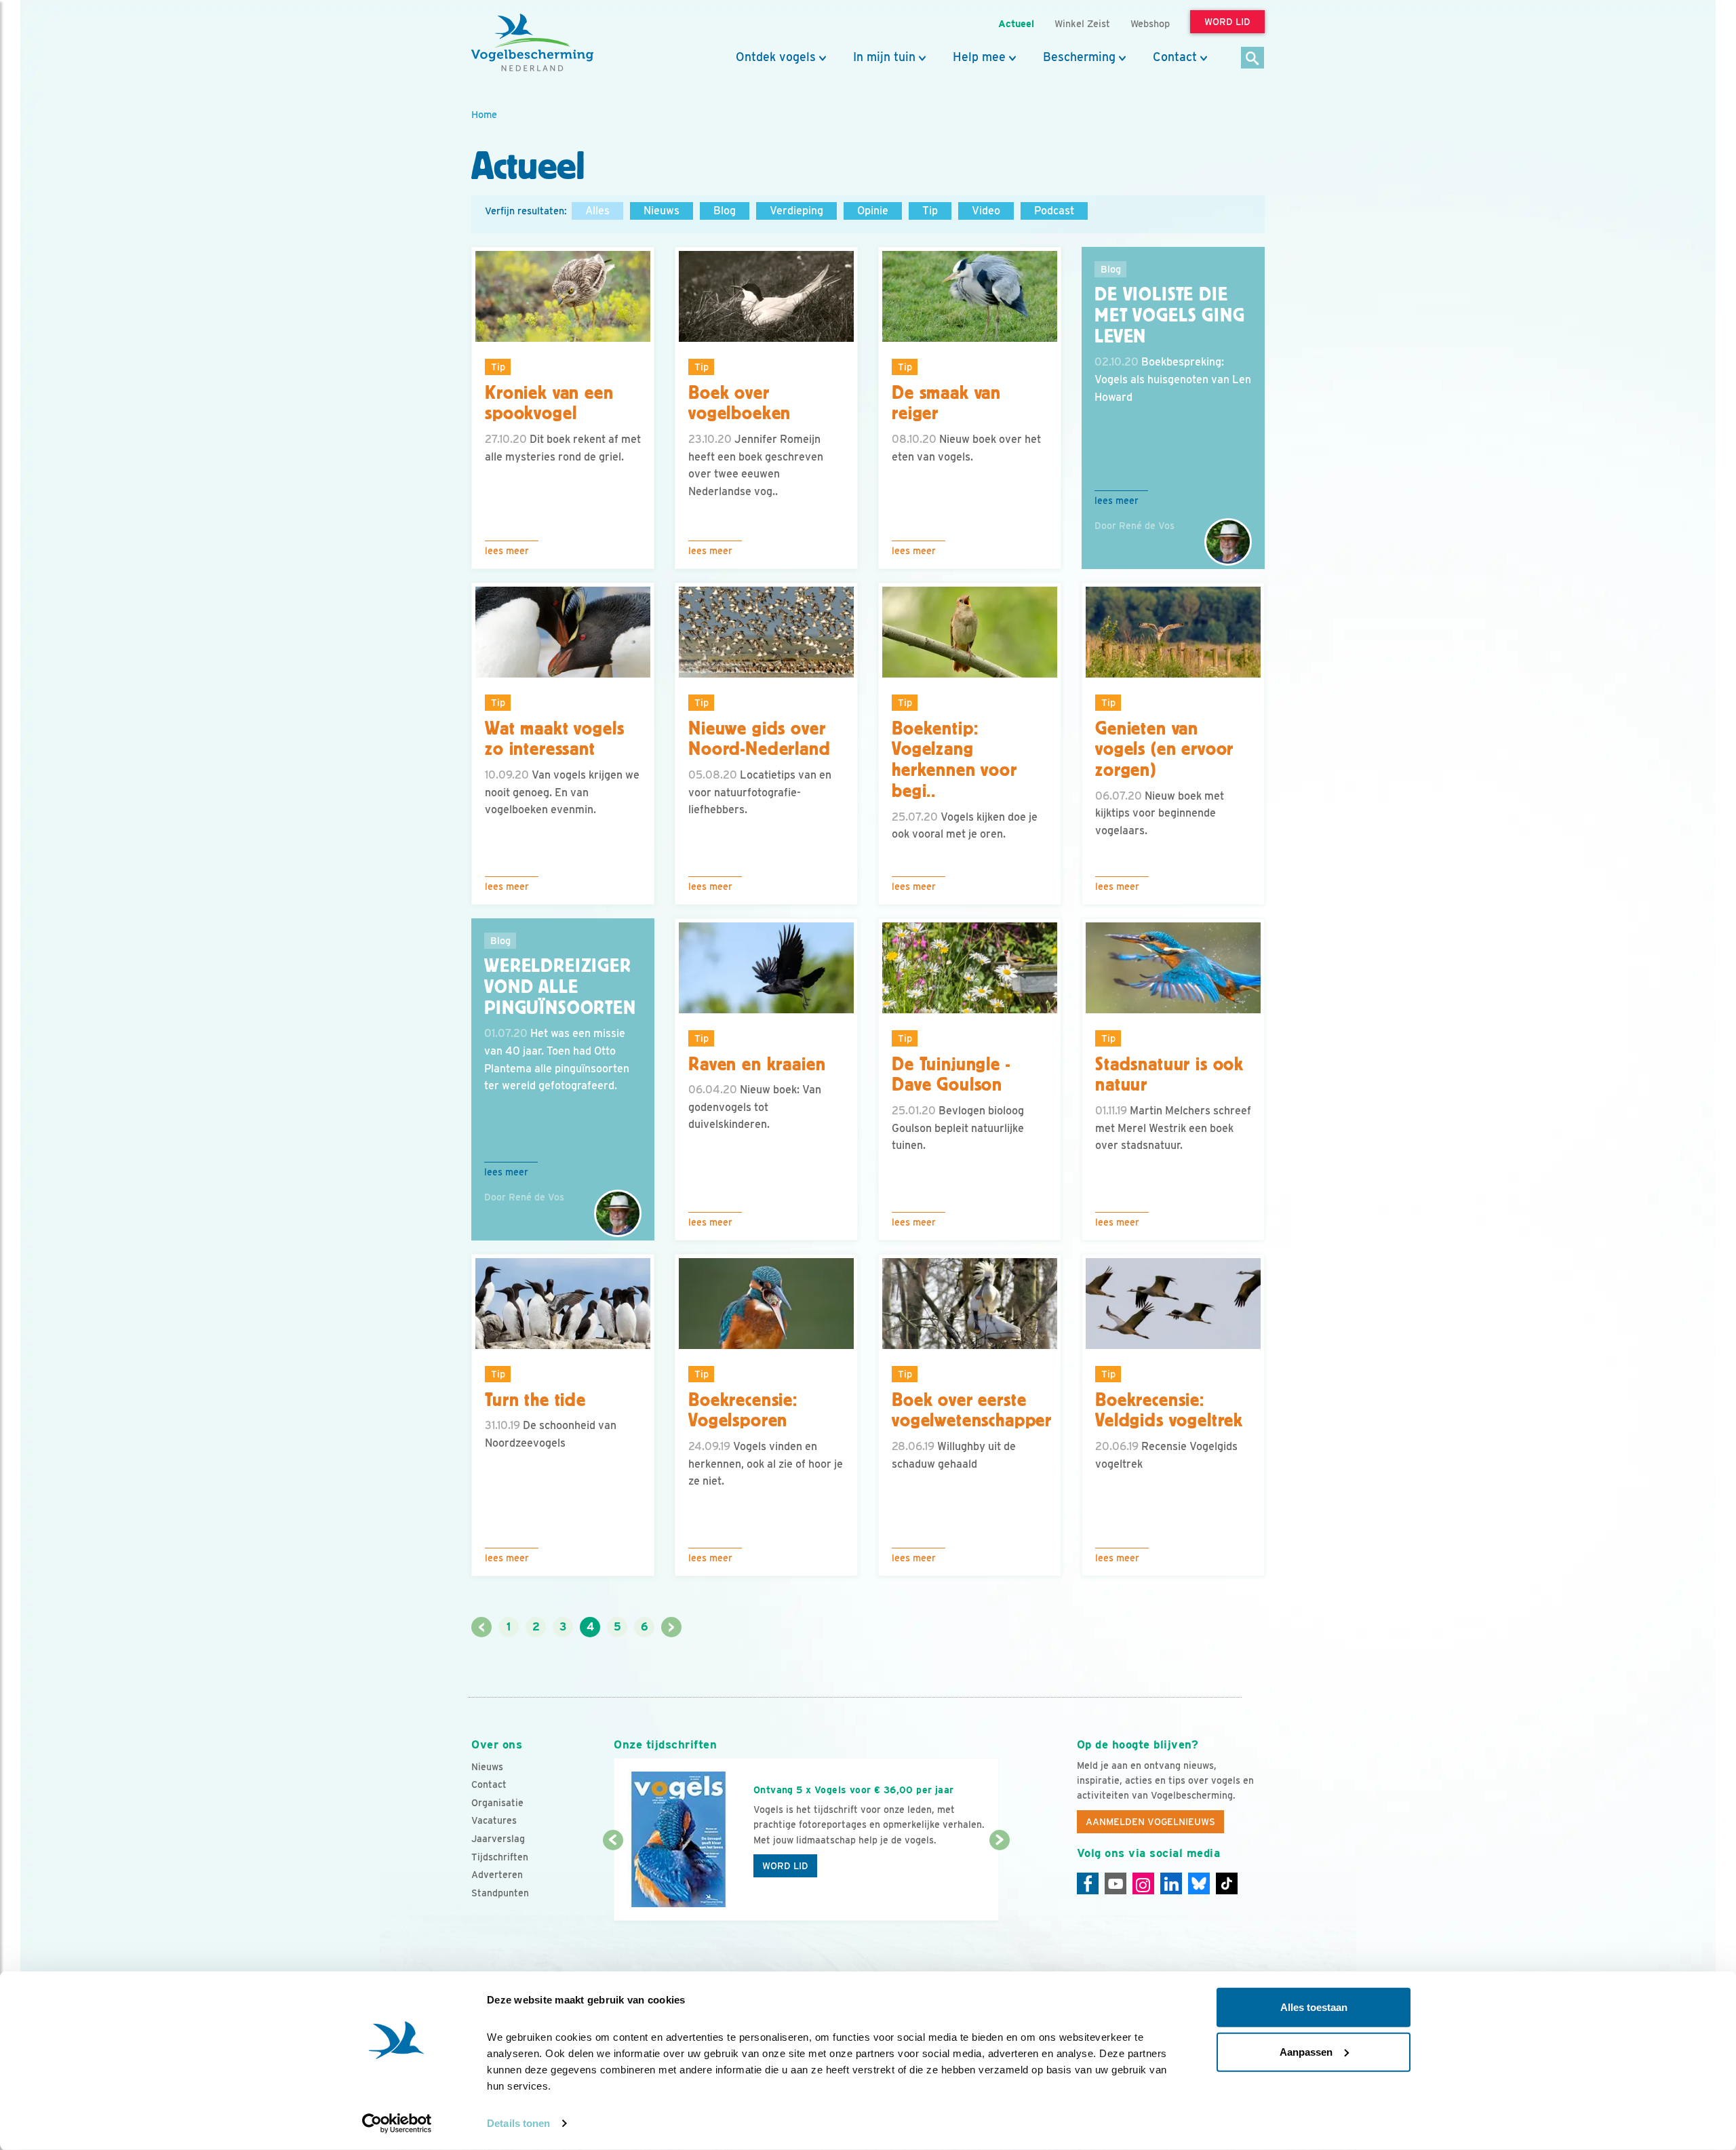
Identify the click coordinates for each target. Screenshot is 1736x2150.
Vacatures (494, 1820)
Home (484, 114)
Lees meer (507, 551)
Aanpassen (1306, 2051)
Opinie (873, 211)
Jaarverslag (498, 1839)
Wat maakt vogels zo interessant (554, 739)
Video (986, 211)
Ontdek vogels (776, 57)
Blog (725, 211)
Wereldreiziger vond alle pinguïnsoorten (560, 987)
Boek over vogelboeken (739, 403)
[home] (532, 43)
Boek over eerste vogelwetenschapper (972, 1410)
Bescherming (1079, 57)
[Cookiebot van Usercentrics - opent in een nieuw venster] (397, 2124)
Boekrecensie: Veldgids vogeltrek (1169, 1410)
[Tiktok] (1227, 1883)
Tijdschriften (500, 1857)
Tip (930, 211)
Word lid (785, 1866)
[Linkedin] (1171, 1883)
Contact (1175, 57)
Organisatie (497, 1803)
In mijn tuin (884, 57)
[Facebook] (1088, 1883)
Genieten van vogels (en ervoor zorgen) (1164, 749)
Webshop (1150, 23)
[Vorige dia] (613, 1881)
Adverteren (497, 1875)
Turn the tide (535, 1400)
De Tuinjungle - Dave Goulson (951, 1075)
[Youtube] (1116, 1883)
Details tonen (518, 2123)
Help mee (979, 57)
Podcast (1054, 211)
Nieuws (662, 211)
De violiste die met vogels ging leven (1170, 315)
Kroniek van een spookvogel (549, 403)
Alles (597, 211)
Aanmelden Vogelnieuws (1150, 1822)
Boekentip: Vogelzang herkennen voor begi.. (954, 760)
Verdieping (796, 211)
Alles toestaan (1314, 2007)
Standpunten (500, 1893)
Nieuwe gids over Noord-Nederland (759, 739)
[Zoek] (1253, 59)
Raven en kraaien (757, 1064)
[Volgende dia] (999, 1881)
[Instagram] (1143, 1883)
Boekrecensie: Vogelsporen (743, 1410)
